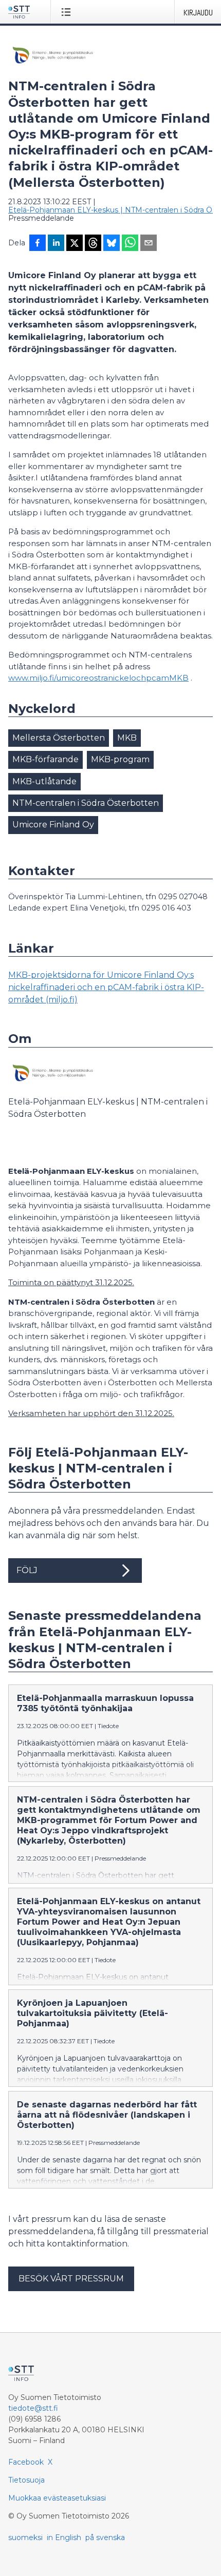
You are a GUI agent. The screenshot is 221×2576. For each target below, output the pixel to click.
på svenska (105, 2538)
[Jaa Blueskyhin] (112, 244)
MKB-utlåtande (44, 781)
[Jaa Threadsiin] (93, 244)
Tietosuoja (26, 2480)
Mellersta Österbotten (59, 738)
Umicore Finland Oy (53, 825)
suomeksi (25, 2538)
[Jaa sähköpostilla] (149, 244)
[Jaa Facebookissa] (38, 244)
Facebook (26, 2462)
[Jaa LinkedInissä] (56, 244)
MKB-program (120, 759)
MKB (127, 738)
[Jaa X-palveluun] (75, 244)
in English (64, 2538)
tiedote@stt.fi (33, 2408)
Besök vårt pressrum (71, 2279)
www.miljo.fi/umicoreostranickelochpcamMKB (98, 678)
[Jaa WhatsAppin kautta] (130, 244)
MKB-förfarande (45, 759)
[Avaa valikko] (68, 12)
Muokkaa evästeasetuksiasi (57, 2498)
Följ (27, 1570)
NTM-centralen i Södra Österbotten (86, 803)
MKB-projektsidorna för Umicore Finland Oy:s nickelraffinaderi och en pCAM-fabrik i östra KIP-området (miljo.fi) (106, 987)
